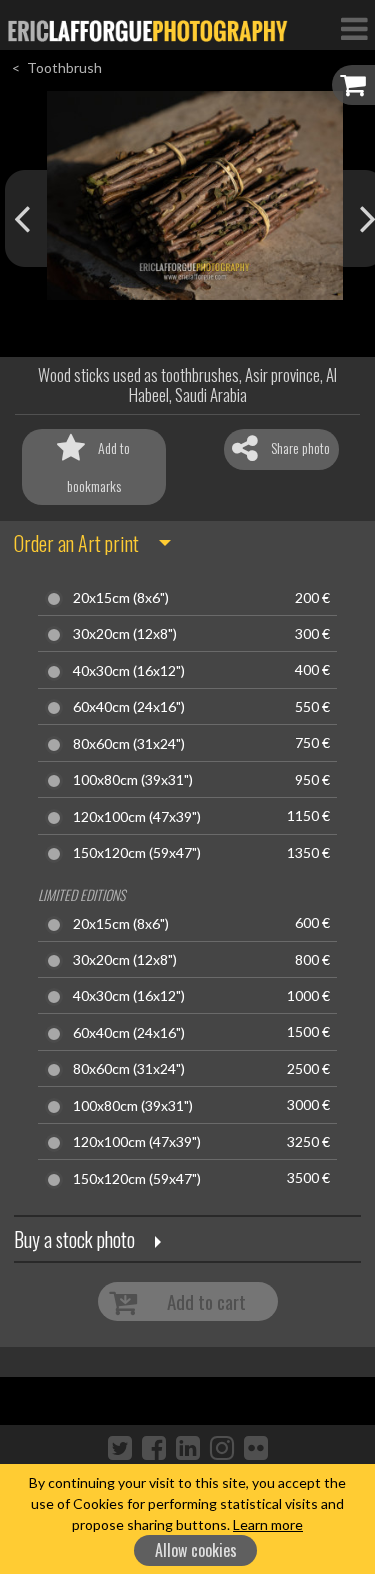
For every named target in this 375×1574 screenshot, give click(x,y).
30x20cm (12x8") (125, 634)
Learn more (268, 1524)
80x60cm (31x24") (129, 744)
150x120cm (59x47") (137, 853)
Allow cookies (196, 1550)
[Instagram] (222, 1447)
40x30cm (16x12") (129, 671)
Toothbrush (64, 67)
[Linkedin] (188, 1447)
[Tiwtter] (120, 1447)
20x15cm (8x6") (121, 598)
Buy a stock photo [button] (74, 1239)
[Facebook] (154, 1447)
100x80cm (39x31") (133, 780)
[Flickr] (256, 1447)
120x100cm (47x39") (137, 817)
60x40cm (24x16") (129, 707)
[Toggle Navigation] (354, 28)
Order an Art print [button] (76, 543)
